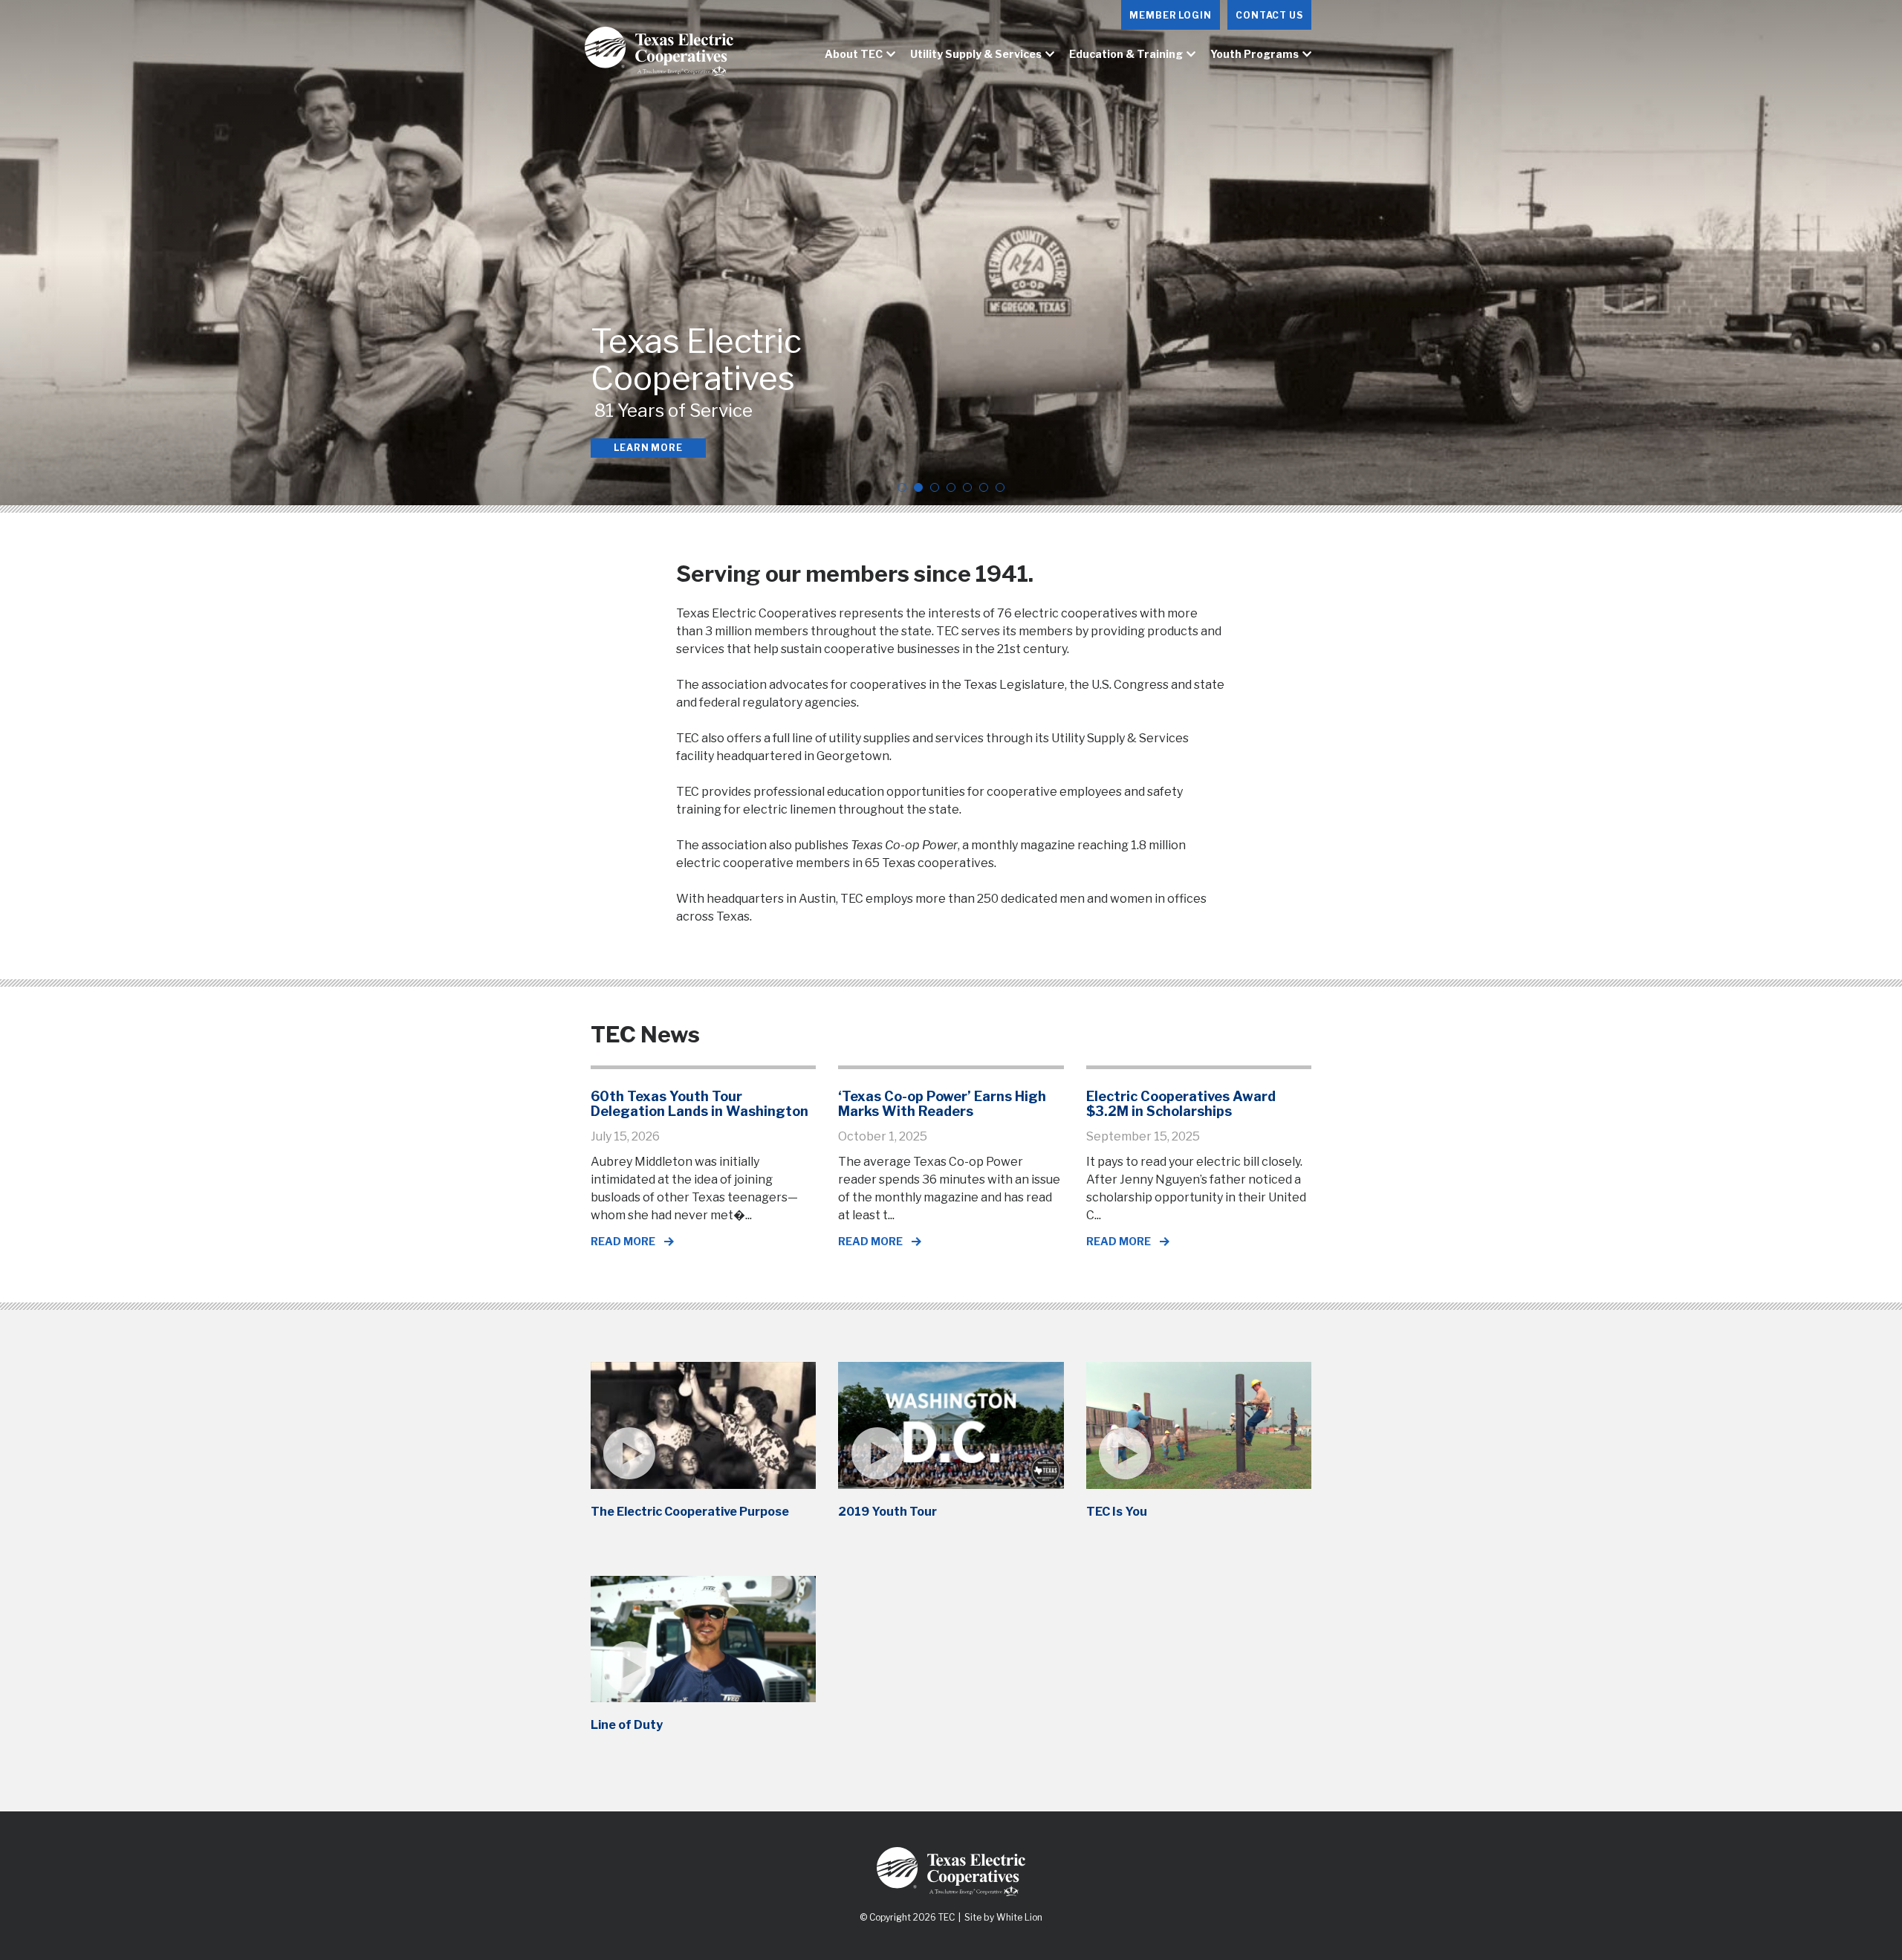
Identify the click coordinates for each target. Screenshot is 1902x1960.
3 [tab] (935, 487)
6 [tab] (984, 487)
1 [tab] (902, 487)
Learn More (648, 448)
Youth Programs (1255, 54)
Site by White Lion (1003, 1917)
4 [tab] (951, 487)
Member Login (1171, 15)
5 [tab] (967, 487)
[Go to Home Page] (665, 55)
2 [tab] (918, 487)
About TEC (854, 54)
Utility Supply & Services (976, 54)
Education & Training (1126, 54)
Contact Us (1269, 15)
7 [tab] (1000, 487)
